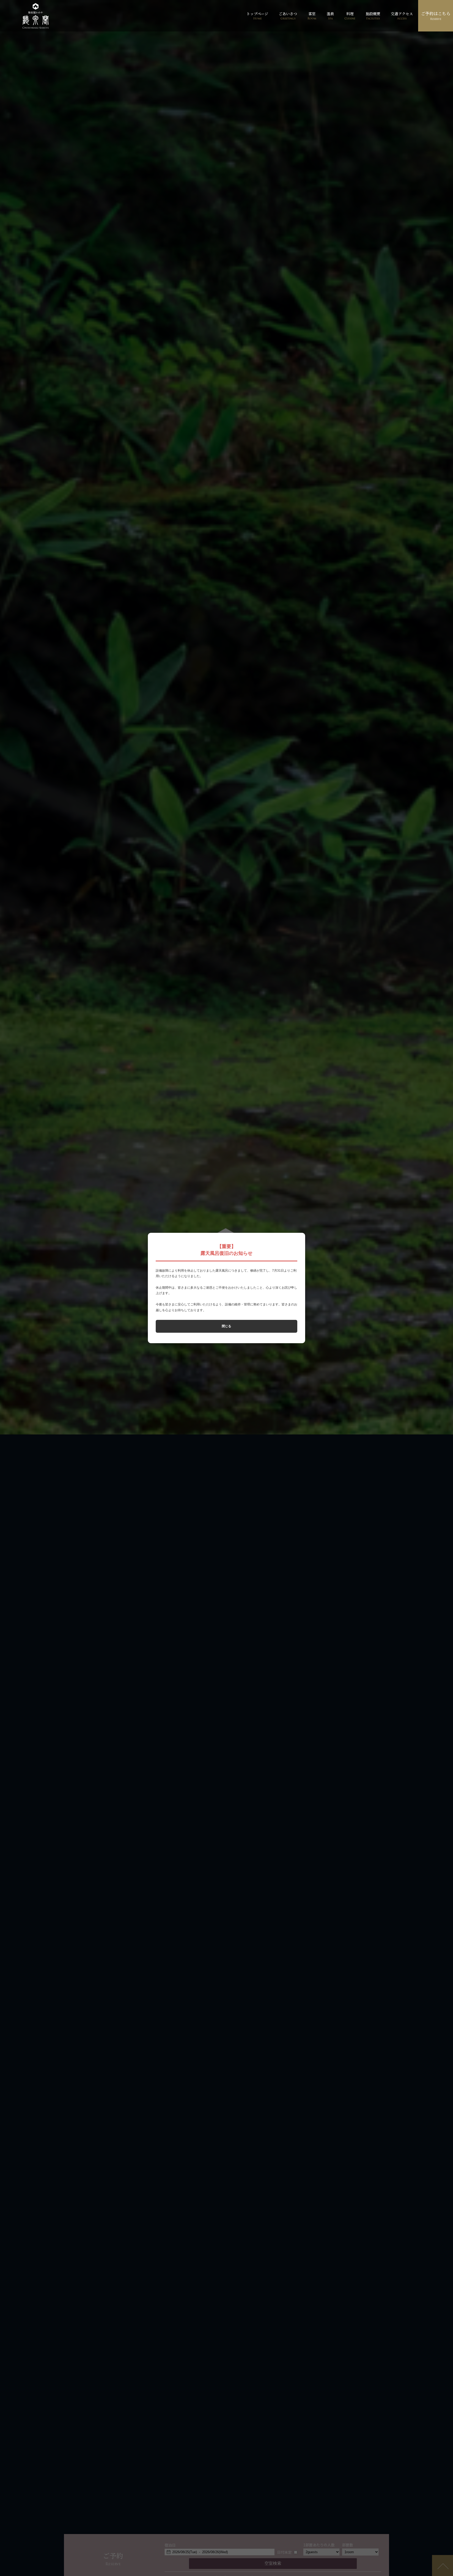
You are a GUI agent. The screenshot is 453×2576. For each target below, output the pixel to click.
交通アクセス (402, 16)
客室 (312, 16)
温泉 (330, 16)
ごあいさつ (288, 16)
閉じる (226, 1326)
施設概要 (373, 16)
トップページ (257, 16)
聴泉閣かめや (36, 16)
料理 (350, 16)
